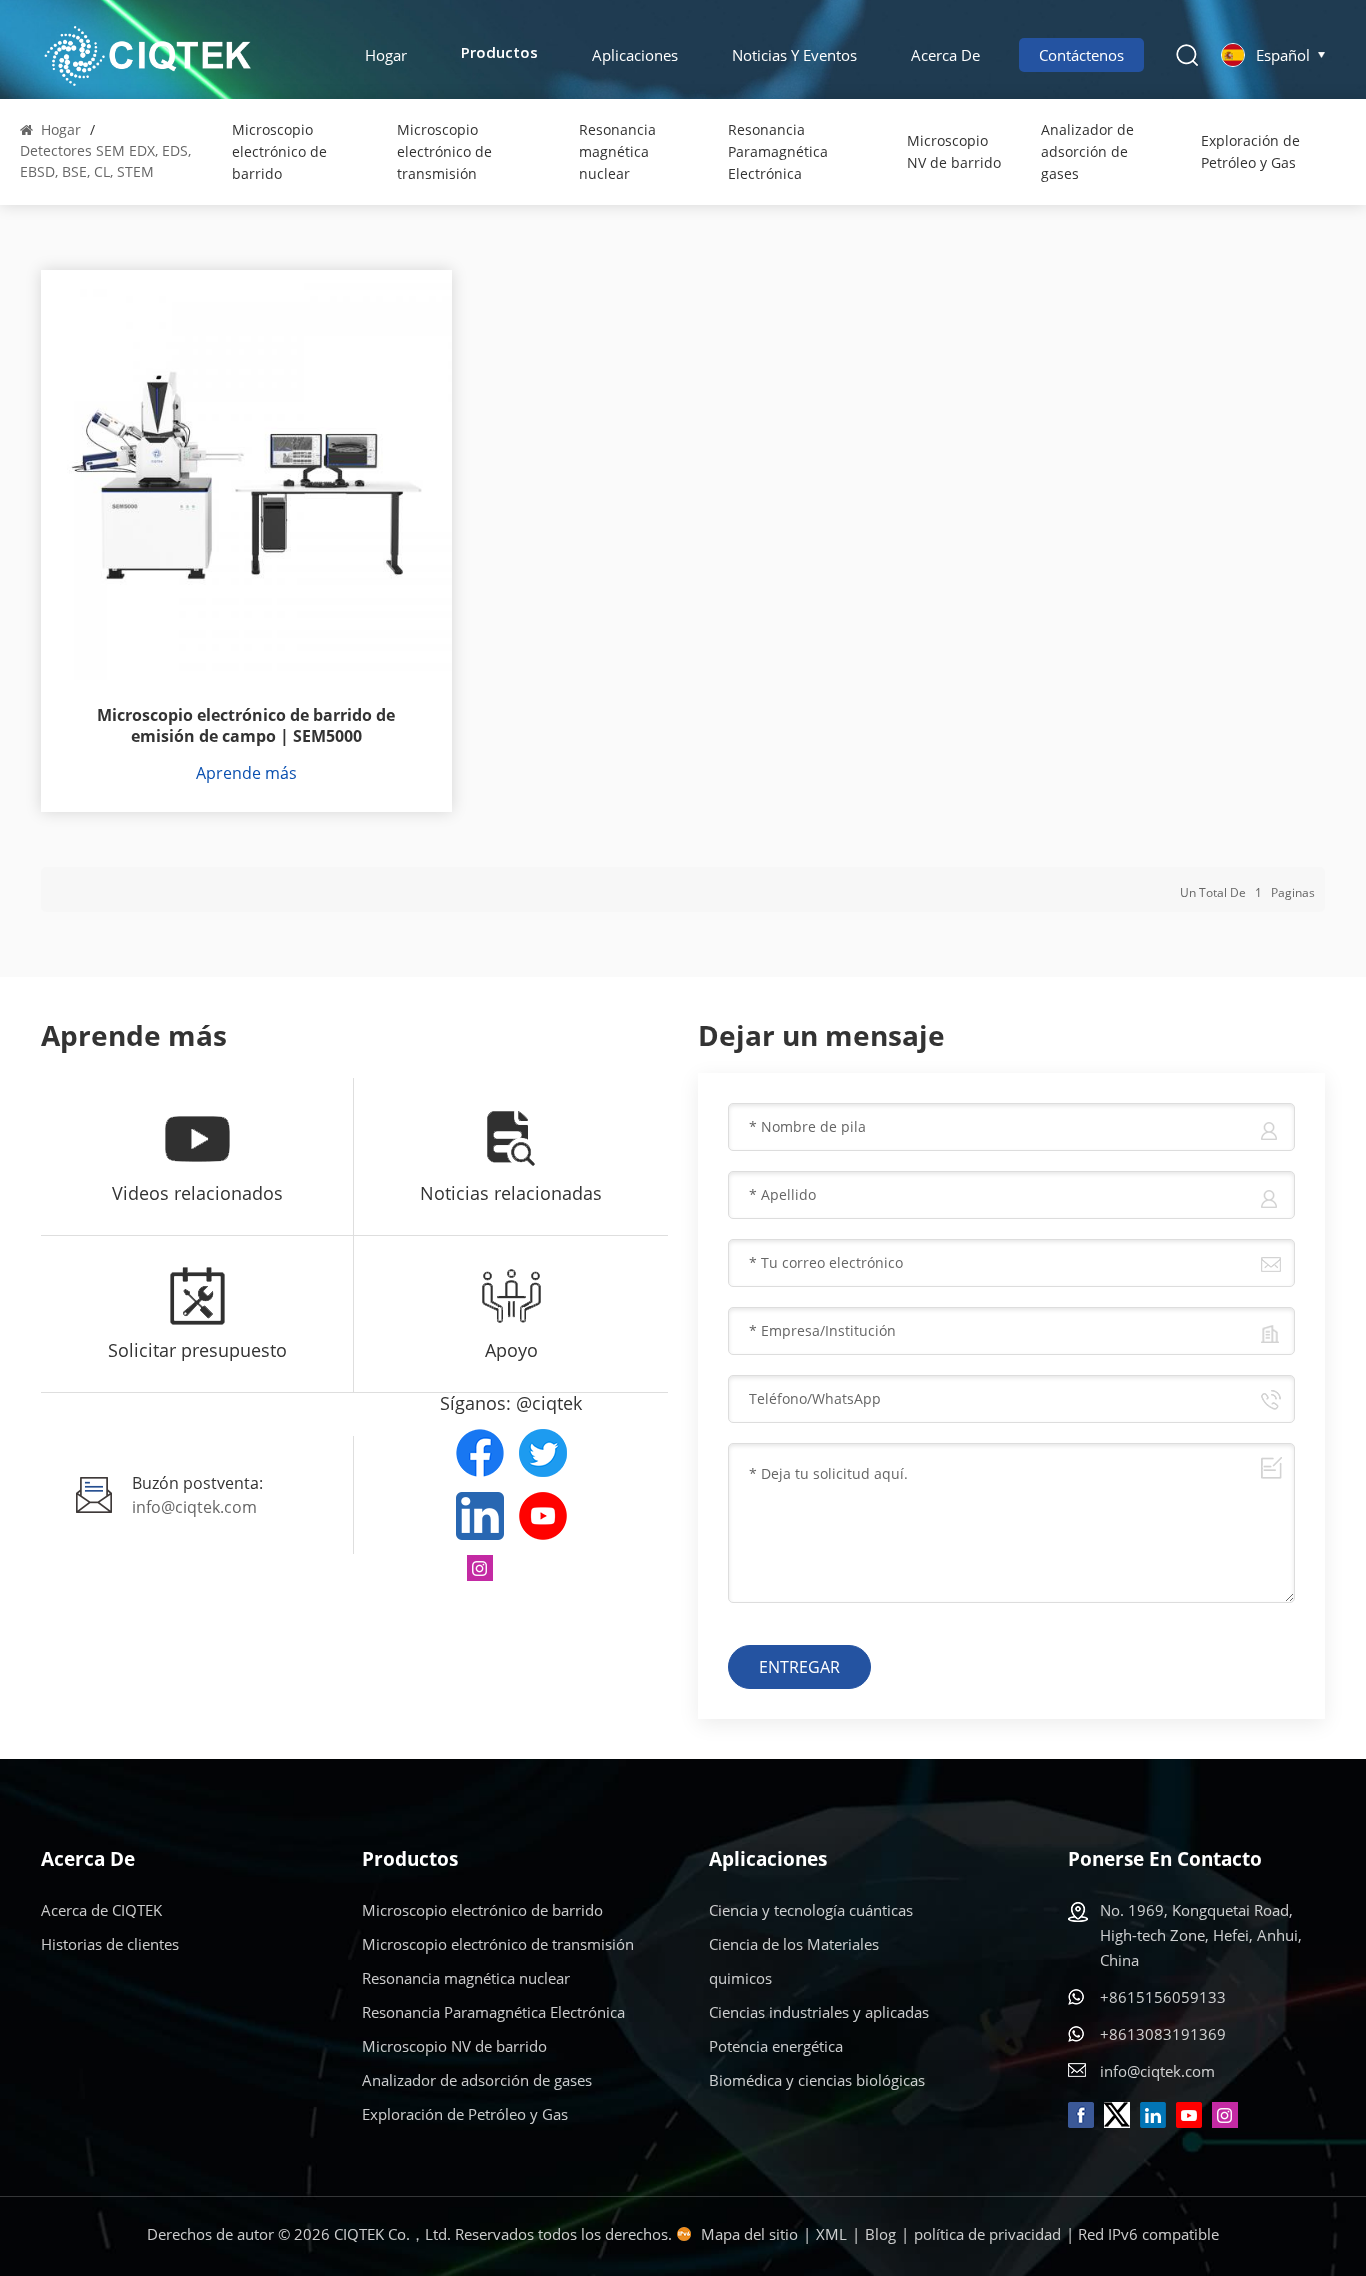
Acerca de (945, 55)
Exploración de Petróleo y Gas (1250, 151)
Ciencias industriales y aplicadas (819, 2012)
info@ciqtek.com (194, 1507)
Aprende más (246, 773)
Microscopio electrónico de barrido (279, 151)
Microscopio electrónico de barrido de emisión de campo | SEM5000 (246, 726)
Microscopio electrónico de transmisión (444, 151)
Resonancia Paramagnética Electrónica (778, 151)
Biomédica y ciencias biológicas (817, 2080)
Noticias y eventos (794, 55)
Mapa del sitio (749, 2234)
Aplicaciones (635, 55)
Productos (499, 54)
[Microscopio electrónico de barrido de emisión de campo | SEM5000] (246, 475)
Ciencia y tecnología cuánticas (811, 1910)
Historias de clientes (110, 1944)
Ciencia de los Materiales (794, 1944)
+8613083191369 (1163, 2034)
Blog (880, 2234)
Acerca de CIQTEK (101, 1910)
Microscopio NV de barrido (954, 151)
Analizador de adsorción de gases (1087, 151)
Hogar (386, 55)
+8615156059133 (1163, 1997)
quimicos (740, 1978)
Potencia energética (776, 2046)
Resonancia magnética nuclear (617, 151)
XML (831, 2234)
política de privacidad (987, 2234)
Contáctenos (1081, 55)
